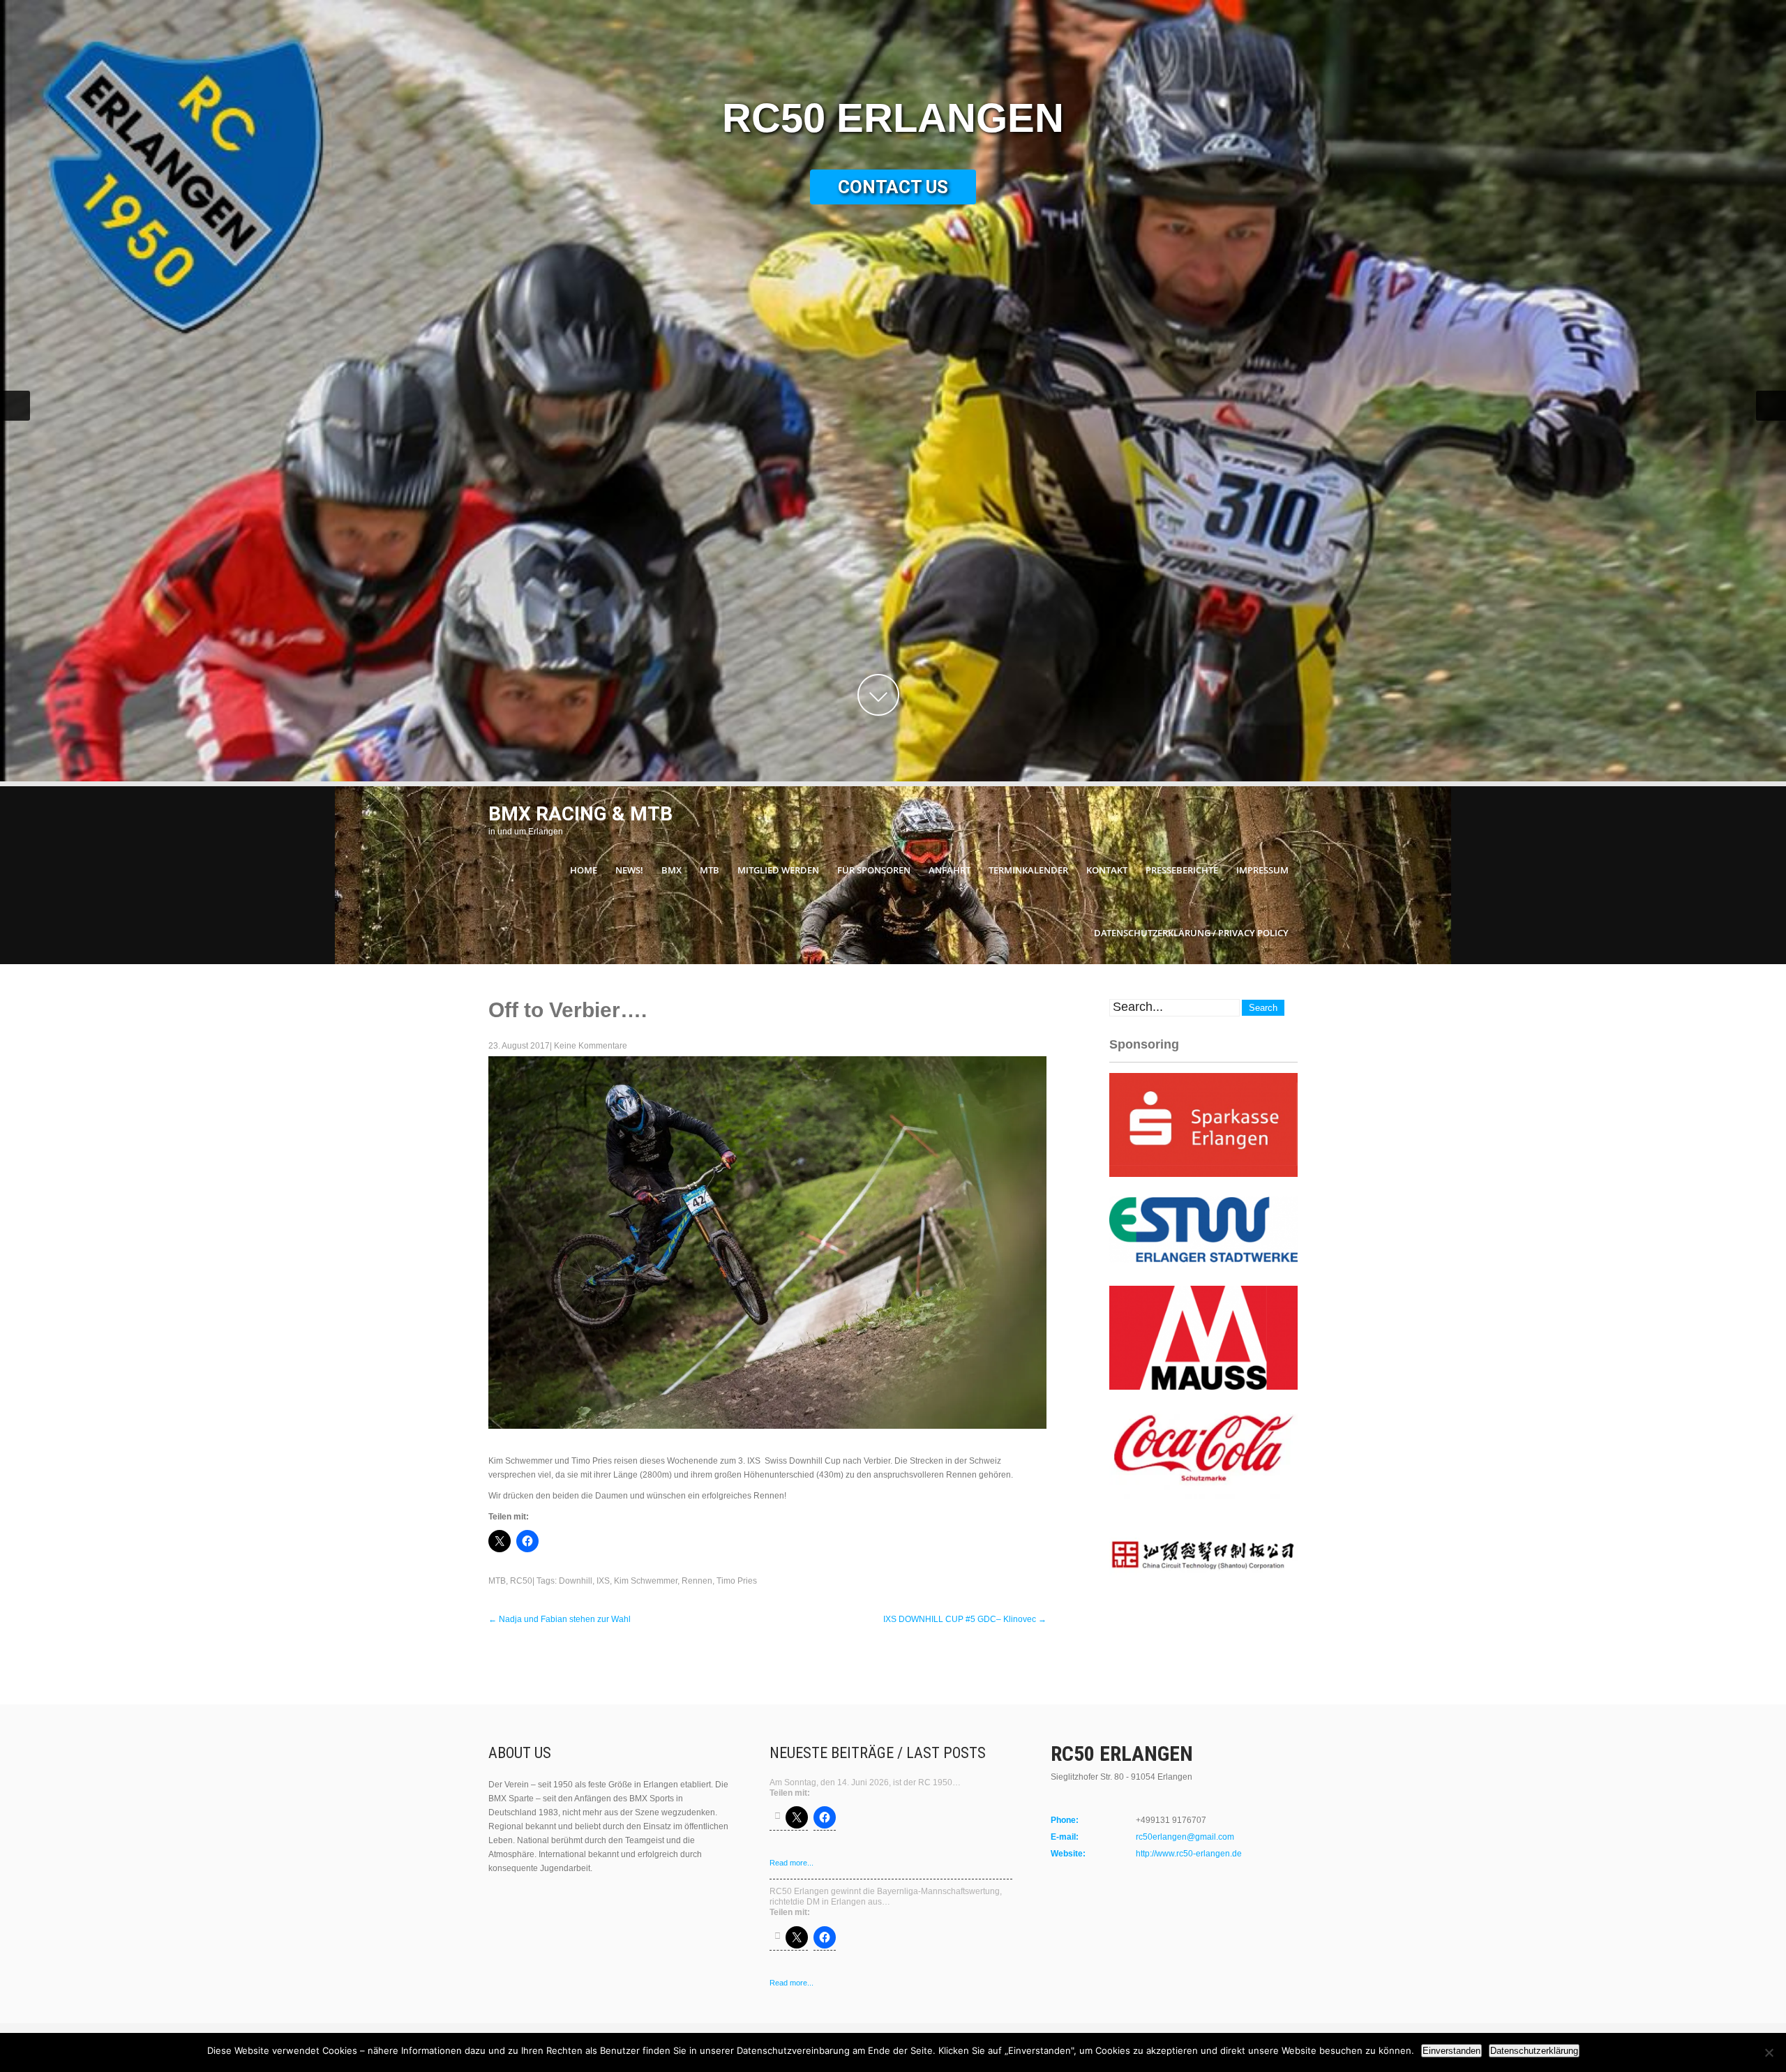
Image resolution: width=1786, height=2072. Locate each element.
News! (629, 870)
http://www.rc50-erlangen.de (1189, 1854)
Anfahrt (950, 870)
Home (584, 870)
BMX (671, 870)
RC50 (521, 1581)
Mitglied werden (778, 870)
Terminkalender (1028, 870)
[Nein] (1769, 2052)
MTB (710, 870)
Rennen (697, 1581)
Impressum (1262, 870)
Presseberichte (1182, 870)
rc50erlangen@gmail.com (1185, 1837)
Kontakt (1107, 870)
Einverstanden (1451, 2051)
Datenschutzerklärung (1534, 2051)
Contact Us (893, 187)
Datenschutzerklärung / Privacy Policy (1191, 933)
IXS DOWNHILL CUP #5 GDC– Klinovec (965, 1619)
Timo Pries (737, 1581)
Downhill (576, 1581)
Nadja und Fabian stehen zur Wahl (560, 1619)
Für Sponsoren (874, 870)
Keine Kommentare (591, 1046)
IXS (603, 1581)
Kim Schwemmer (646, 1581)
